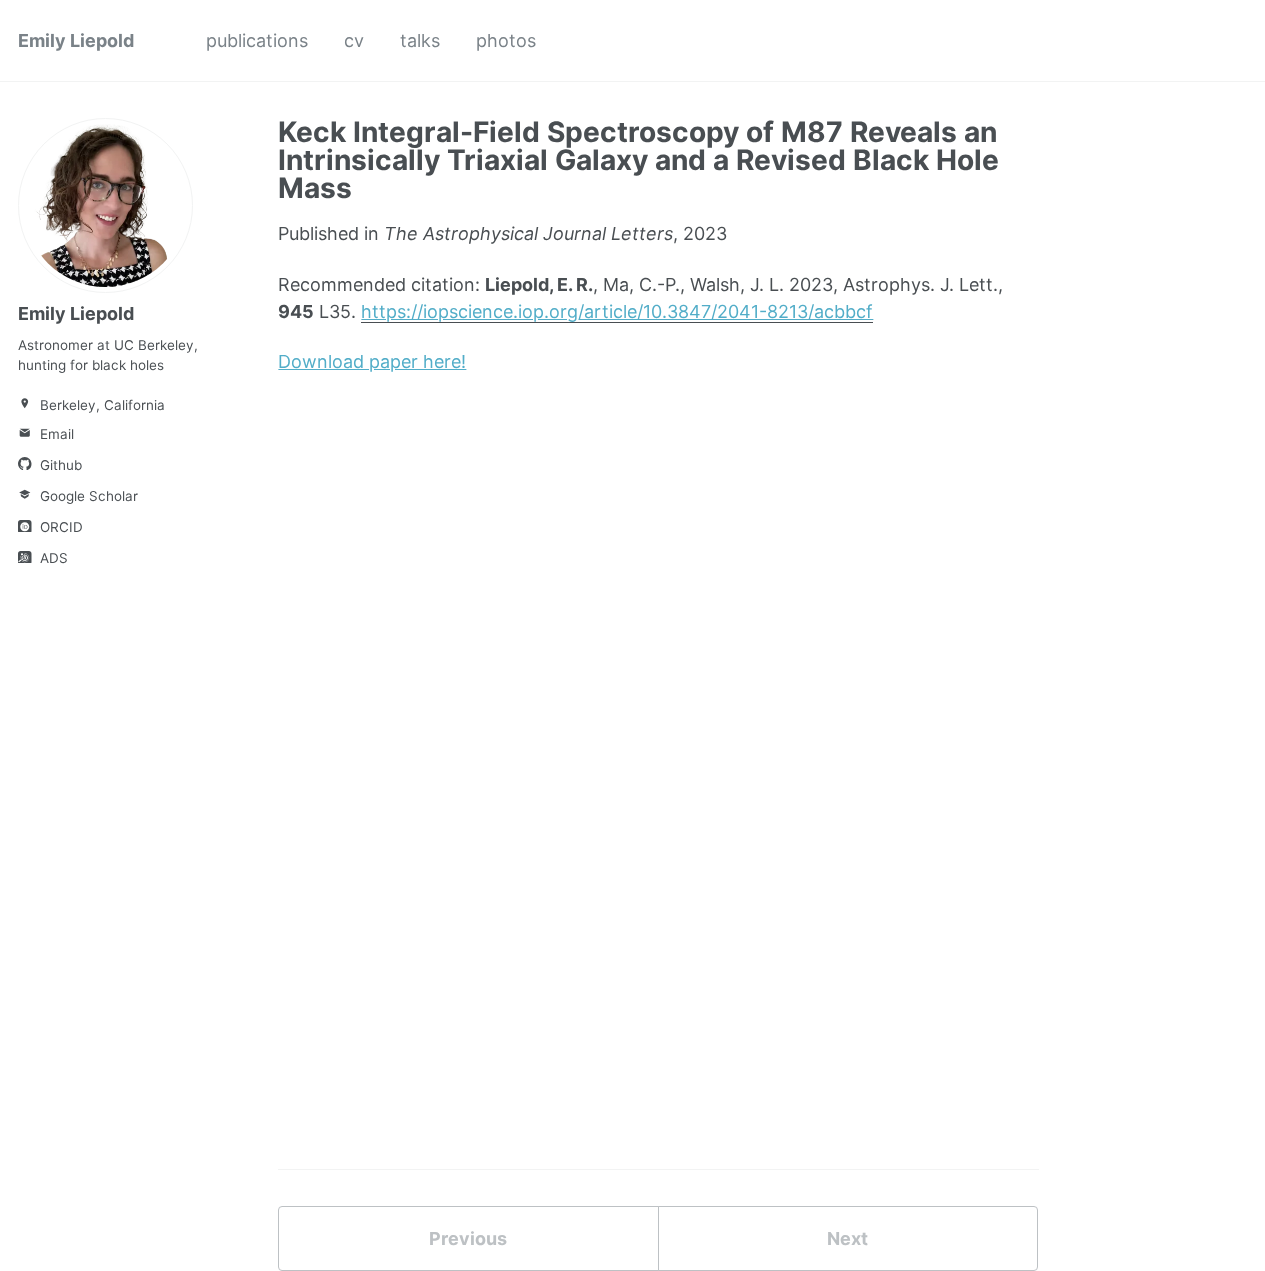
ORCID (59, 527)
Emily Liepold (76, 40)
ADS (52, 558)
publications (257, 40)
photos (506, 40)
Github (59, 465)
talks (420, 40)
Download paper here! (372, 361)
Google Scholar (87, 496)
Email (55, 434)
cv (354, 40)
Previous (468, 1238)
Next (847, 1238)
